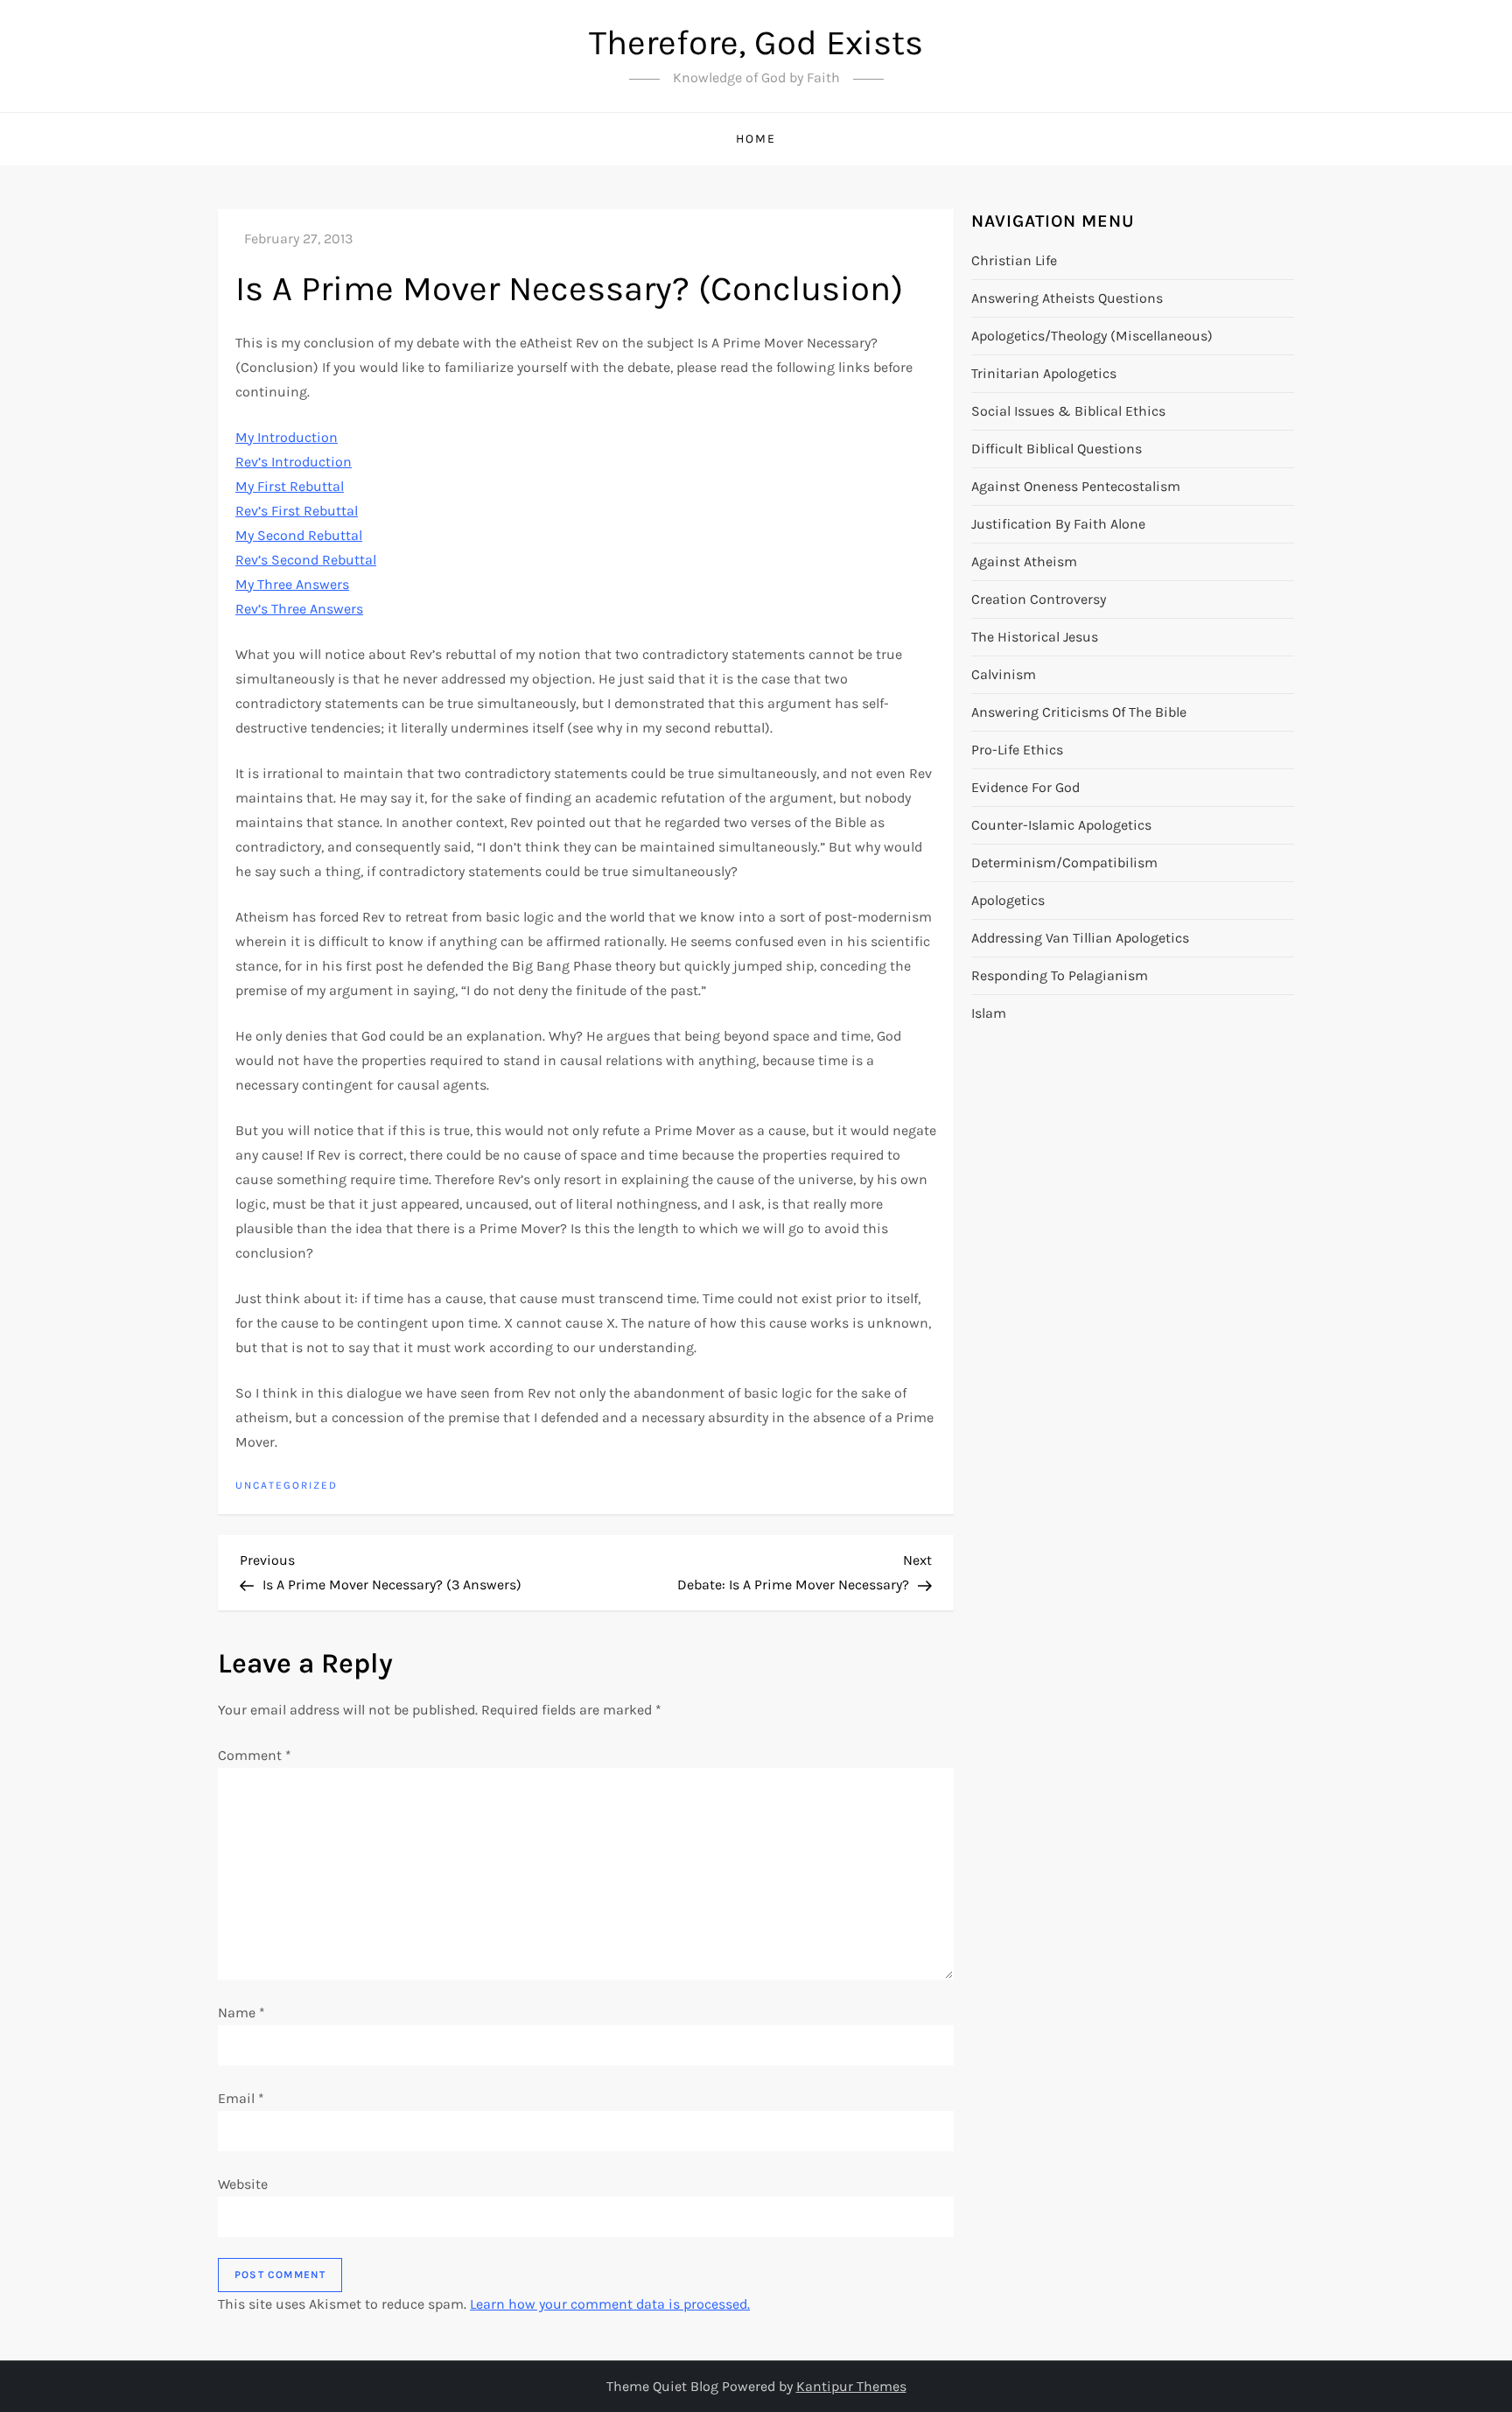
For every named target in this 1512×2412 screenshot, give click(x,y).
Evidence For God (1025, 787)
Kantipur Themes (851, 2386)
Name (241, 2012)
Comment (255, 1755)
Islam (989, 1013)
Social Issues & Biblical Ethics (1068, 411)
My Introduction (287, 437)
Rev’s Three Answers (299, 609)
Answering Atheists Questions (1067, 298)
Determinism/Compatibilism (1064, 862)
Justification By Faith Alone (1058, 524)
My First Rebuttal (290, 486)
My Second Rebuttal (299, 535)
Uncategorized (287, 1485)
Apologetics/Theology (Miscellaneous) (1092, 336)
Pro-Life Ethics (1017, 750)
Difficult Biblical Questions (1057, 449)
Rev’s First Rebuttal (297, 511)
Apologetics (1008, 900)
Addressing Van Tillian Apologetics (1080, 938)
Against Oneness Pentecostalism (1076, 486)
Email (241, 2098)
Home (756, 139)
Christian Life (1014, 260)
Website (243, 2184)
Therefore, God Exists (756, 42)
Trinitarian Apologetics (1044, 373)
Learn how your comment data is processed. (610, 2304)
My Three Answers (292, 584)
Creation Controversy (1039, 599)
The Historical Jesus (1035, 637)
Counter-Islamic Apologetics (1061, 825)
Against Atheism (1024, 561)
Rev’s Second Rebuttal (306, 560)
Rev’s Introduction (294, 462)
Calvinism (1004, 674)
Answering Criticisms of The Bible (1079, 712)
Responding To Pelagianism (1060, 975)
